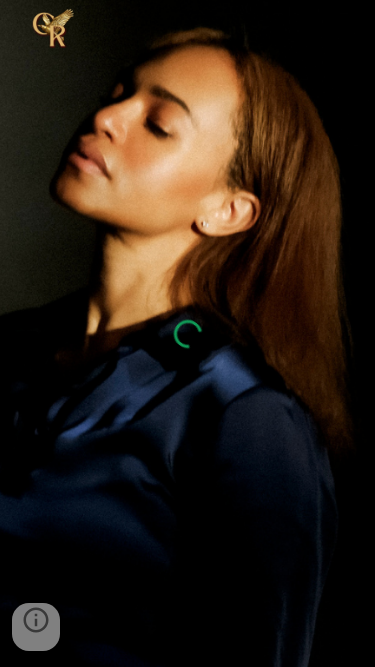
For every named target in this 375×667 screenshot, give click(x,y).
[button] (36, 627)
